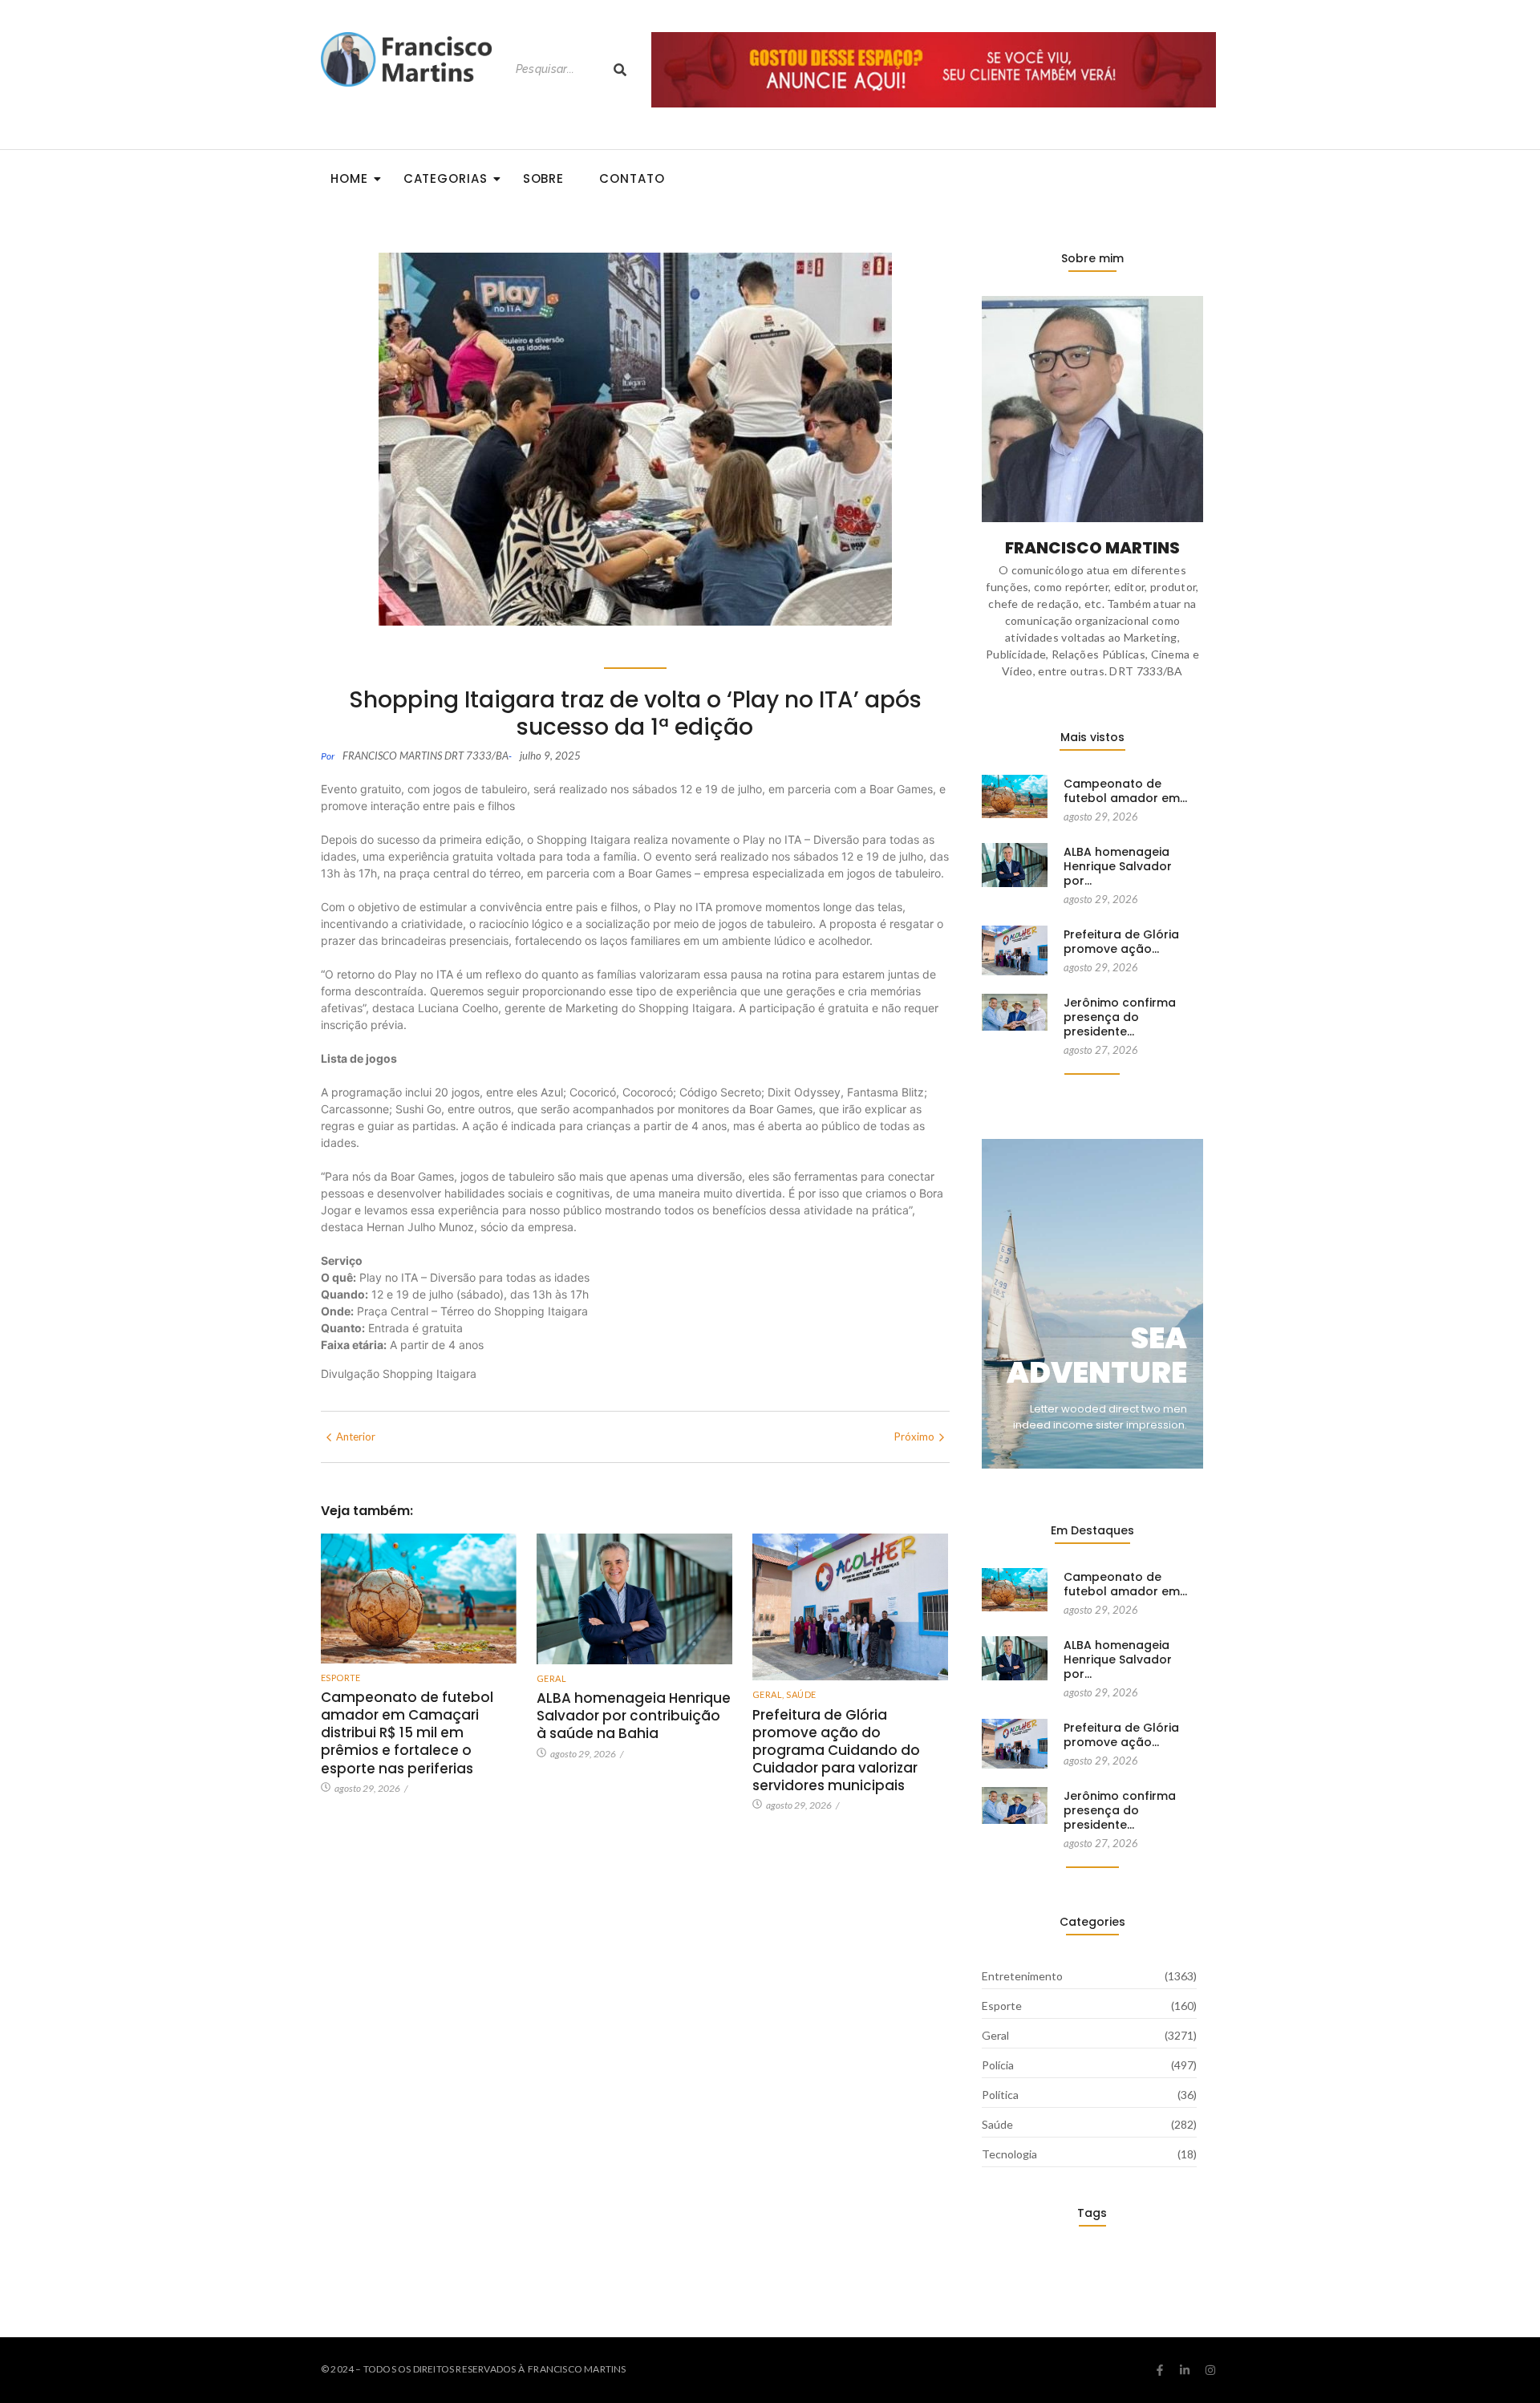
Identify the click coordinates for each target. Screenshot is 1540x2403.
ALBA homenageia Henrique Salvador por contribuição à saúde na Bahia (634, 1716)
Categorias (446, 178)
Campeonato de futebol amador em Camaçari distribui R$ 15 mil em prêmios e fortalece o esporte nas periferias (407, 1732)
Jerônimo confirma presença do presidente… (1120, 1017)
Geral (551, 1678)
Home (349, 178)
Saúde (801, 1694)
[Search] (620, 69)
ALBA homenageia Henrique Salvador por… (1118, 867)
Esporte (341, 1678)
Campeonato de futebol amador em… (1125, 791)
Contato (632, 178)
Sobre (544, 178)
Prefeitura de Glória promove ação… (1121, 942)
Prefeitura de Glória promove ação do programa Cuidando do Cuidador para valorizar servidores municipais (836, 1750)
